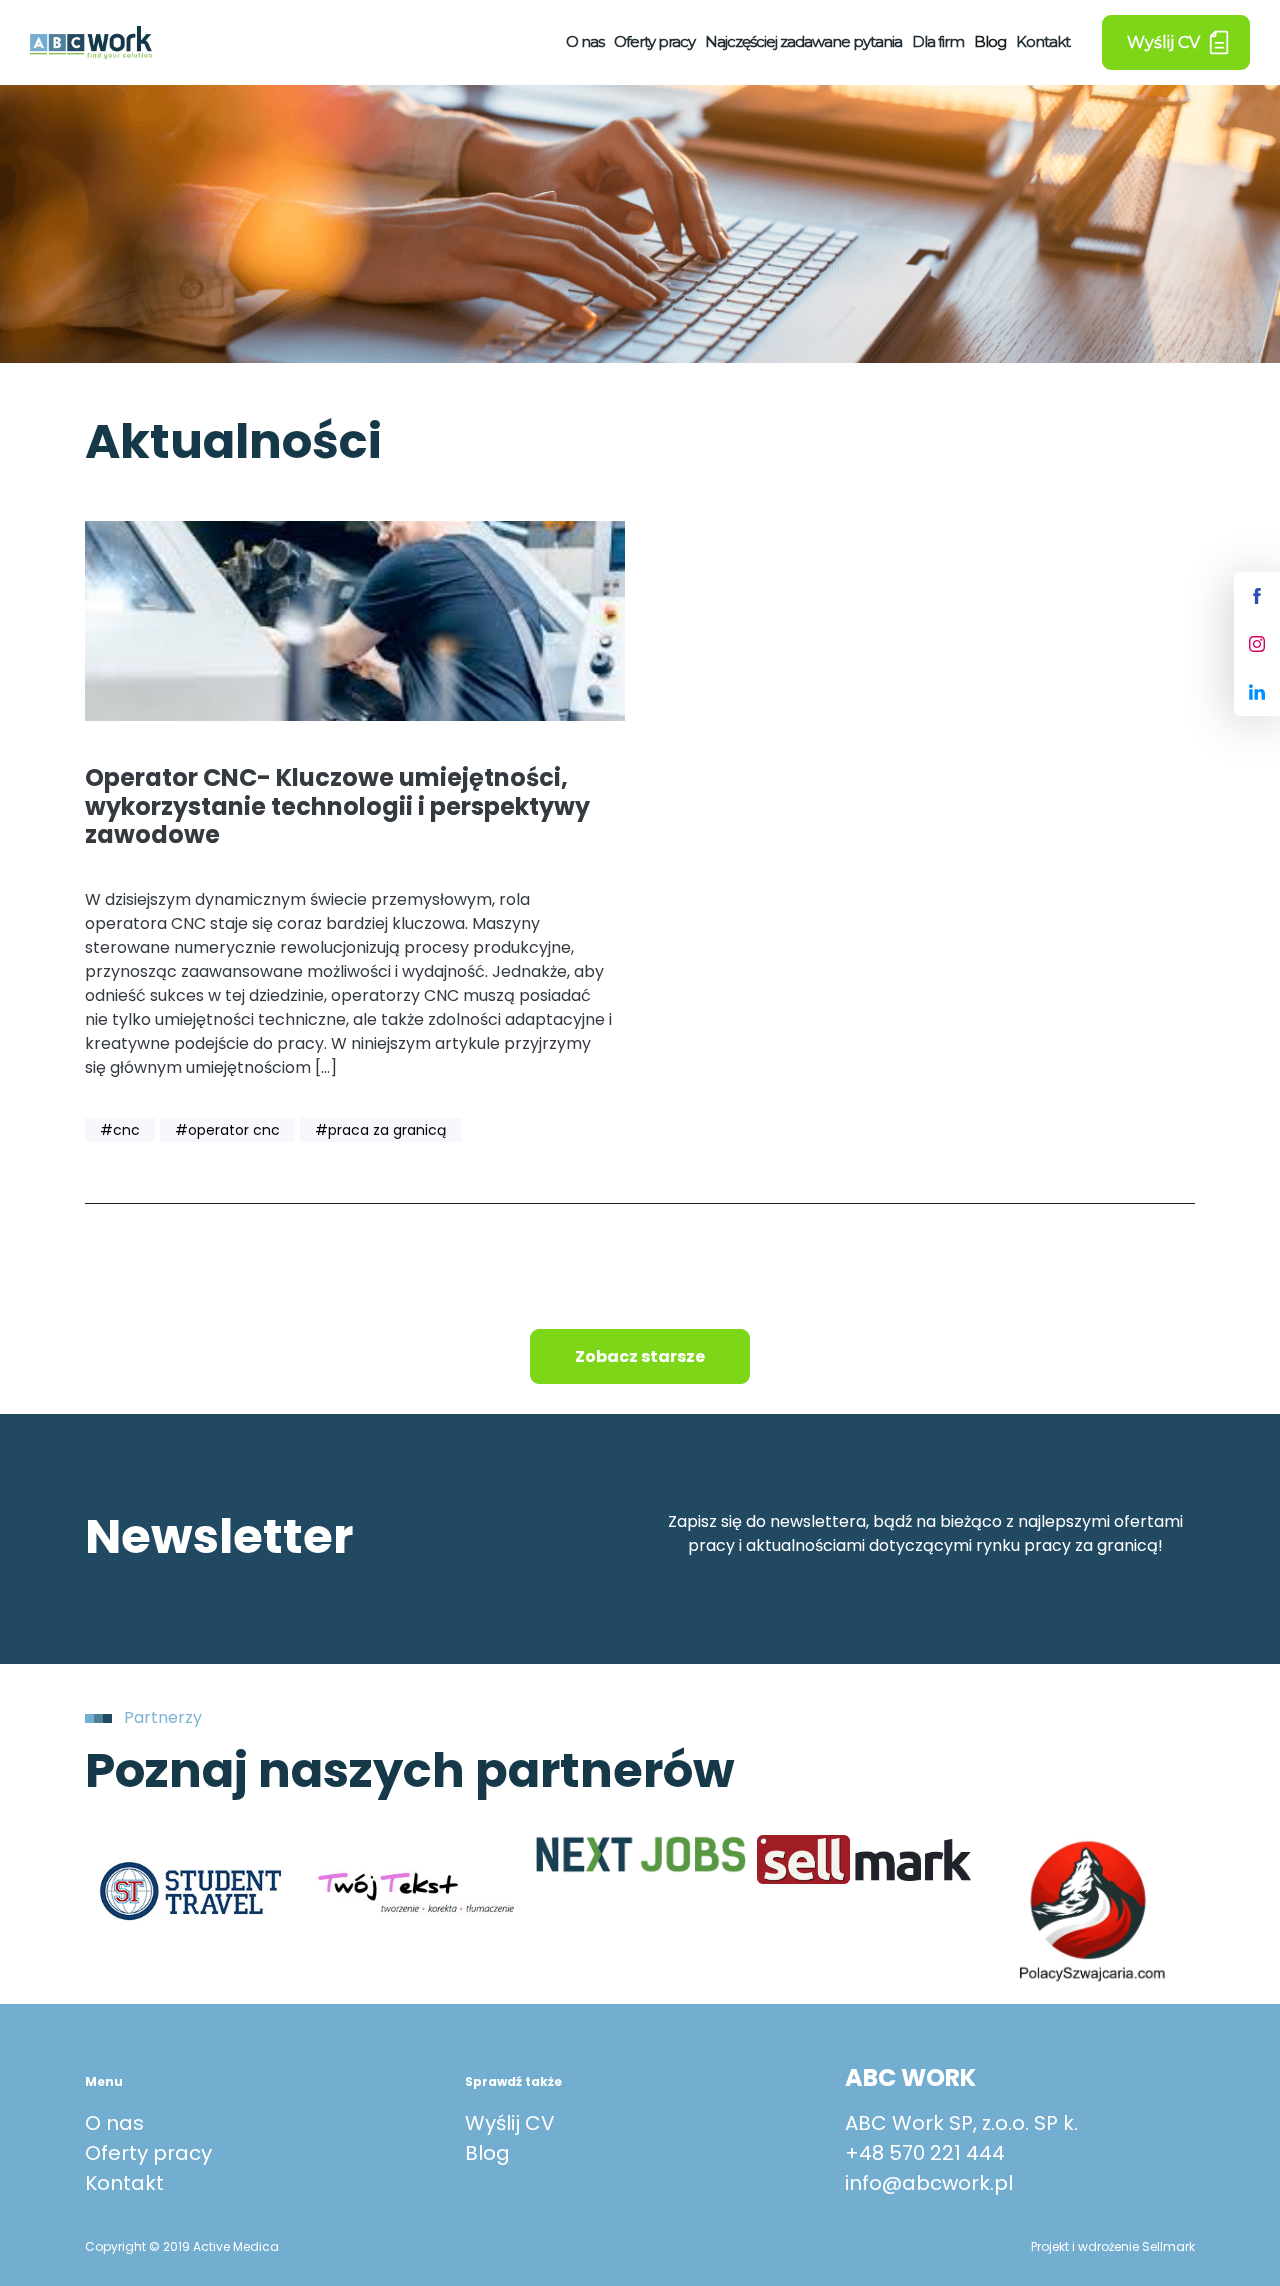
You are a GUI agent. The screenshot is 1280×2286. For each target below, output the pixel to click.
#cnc (120, 1130)
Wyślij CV (510, 2123)
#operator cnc (227, 1130)
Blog (990, 41)
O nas (585, 41)
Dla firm (938, 41)
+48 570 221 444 (925, 2153)
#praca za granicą (380, 1130)
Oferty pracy (654, 41)
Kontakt (1043, 41)
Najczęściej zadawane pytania (803, 41)
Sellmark (1168, 2246)
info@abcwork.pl (929, 2183)
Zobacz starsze (640, 1356)
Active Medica (236, 2246)
